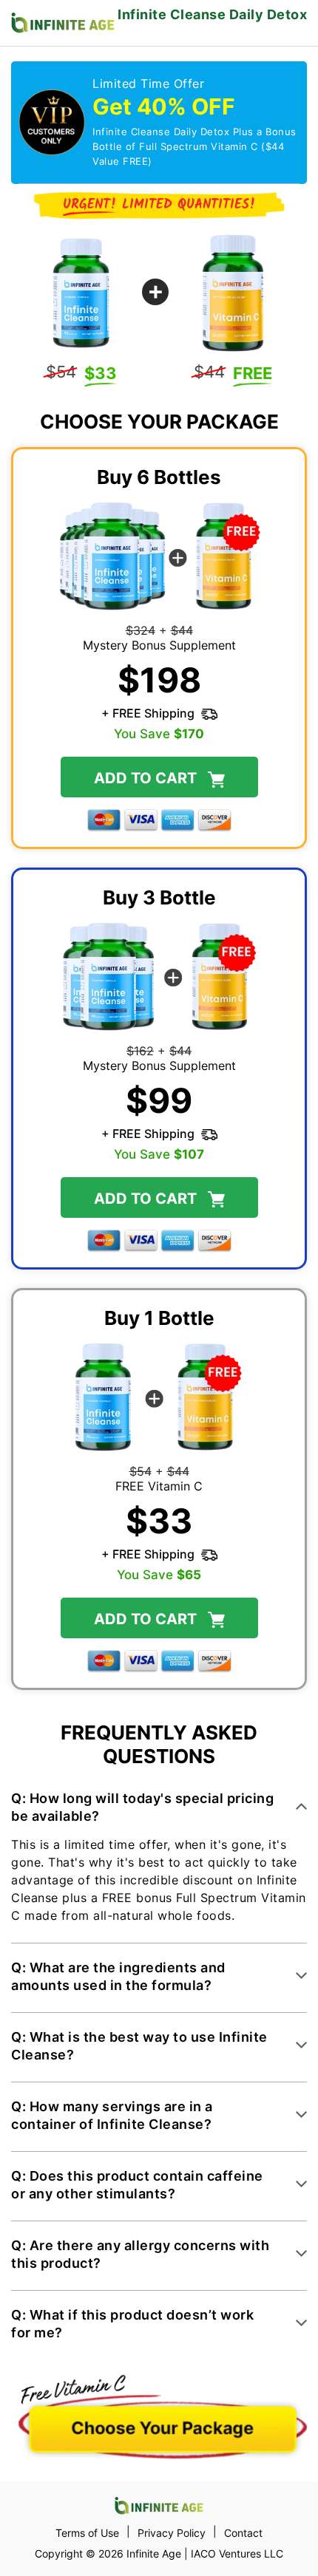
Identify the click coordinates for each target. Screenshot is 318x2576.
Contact (243, 2533)
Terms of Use (87, 2533)
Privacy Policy (172, 2533)
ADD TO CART (147, 1618)
